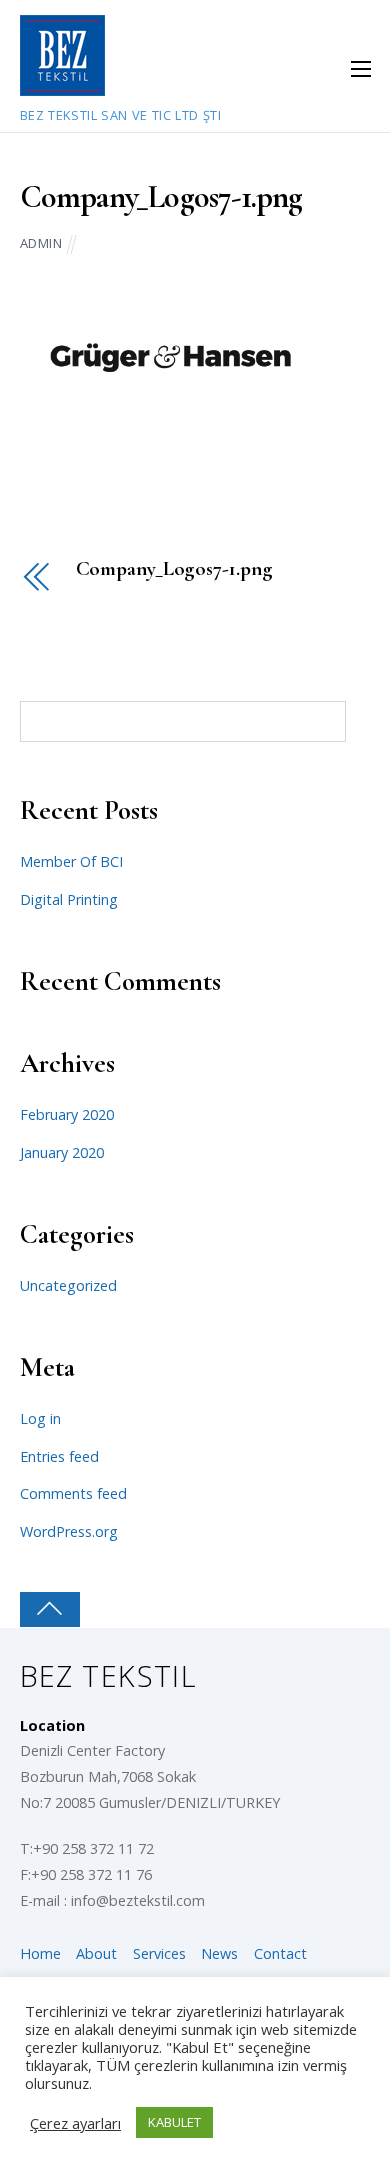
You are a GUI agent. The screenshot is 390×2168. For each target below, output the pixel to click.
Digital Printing (69, 899)
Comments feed (73, 1493)
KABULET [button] (174, 2122)
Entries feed (59, 1456)
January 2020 (62, 1152)
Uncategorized (68, 1285)
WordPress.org (69, 1531)
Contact (280, 1953)
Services (159, 1953)
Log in (40, 1418)
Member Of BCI (71, 861)
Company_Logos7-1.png (161, 196)
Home (40, 1953)
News (219, 1953)
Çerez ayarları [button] (75, 2123)
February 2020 (67, 1114)
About (96, 1953)
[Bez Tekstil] (62, 84)
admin (41, 243)
